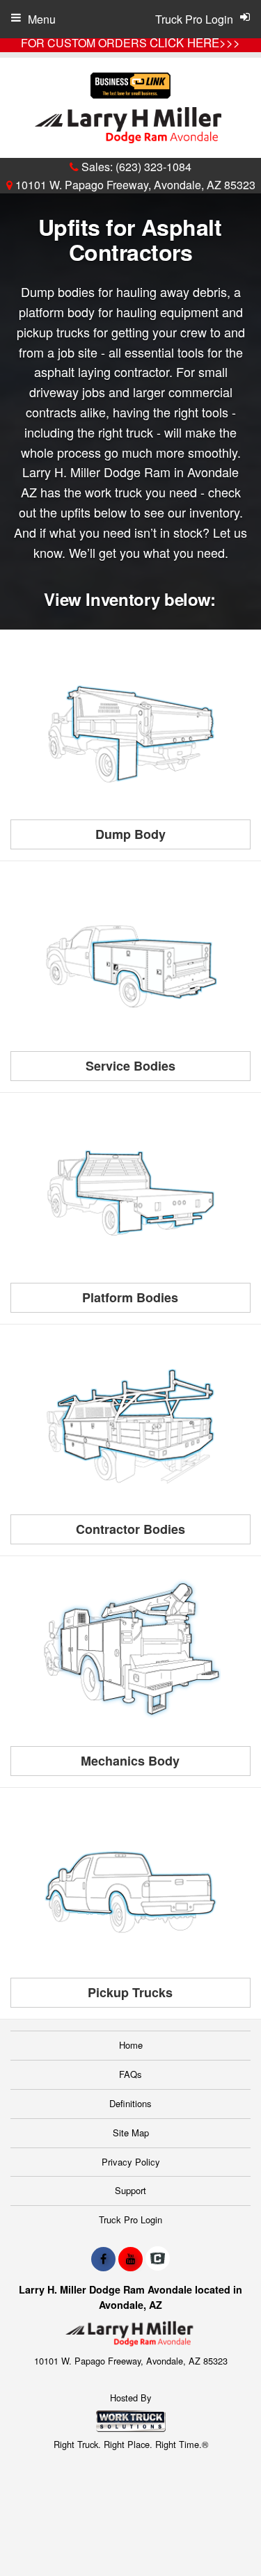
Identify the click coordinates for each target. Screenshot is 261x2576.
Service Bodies (130, 1066)
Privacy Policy (131, 2162)
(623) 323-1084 (153, 167)
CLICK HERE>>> (195, 42)
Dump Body (130, 834)
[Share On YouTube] (130, 2259)
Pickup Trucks (130, 1992)
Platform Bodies (130, 1297)
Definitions (130, 2103)
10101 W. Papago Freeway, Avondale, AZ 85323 (134, 185)
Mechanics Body (130, 1761)
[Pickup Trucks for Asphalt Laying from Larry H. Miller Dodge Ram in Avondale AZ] (131, 1889)
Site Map (131, 2133)
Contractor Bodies (130, 1529)
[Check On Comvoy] (158, 2259)
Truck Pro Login (130, 2219)
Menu (42, 19)
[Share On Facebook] (103, 2259)
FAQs (130, 2074)
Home (131, 2045)
